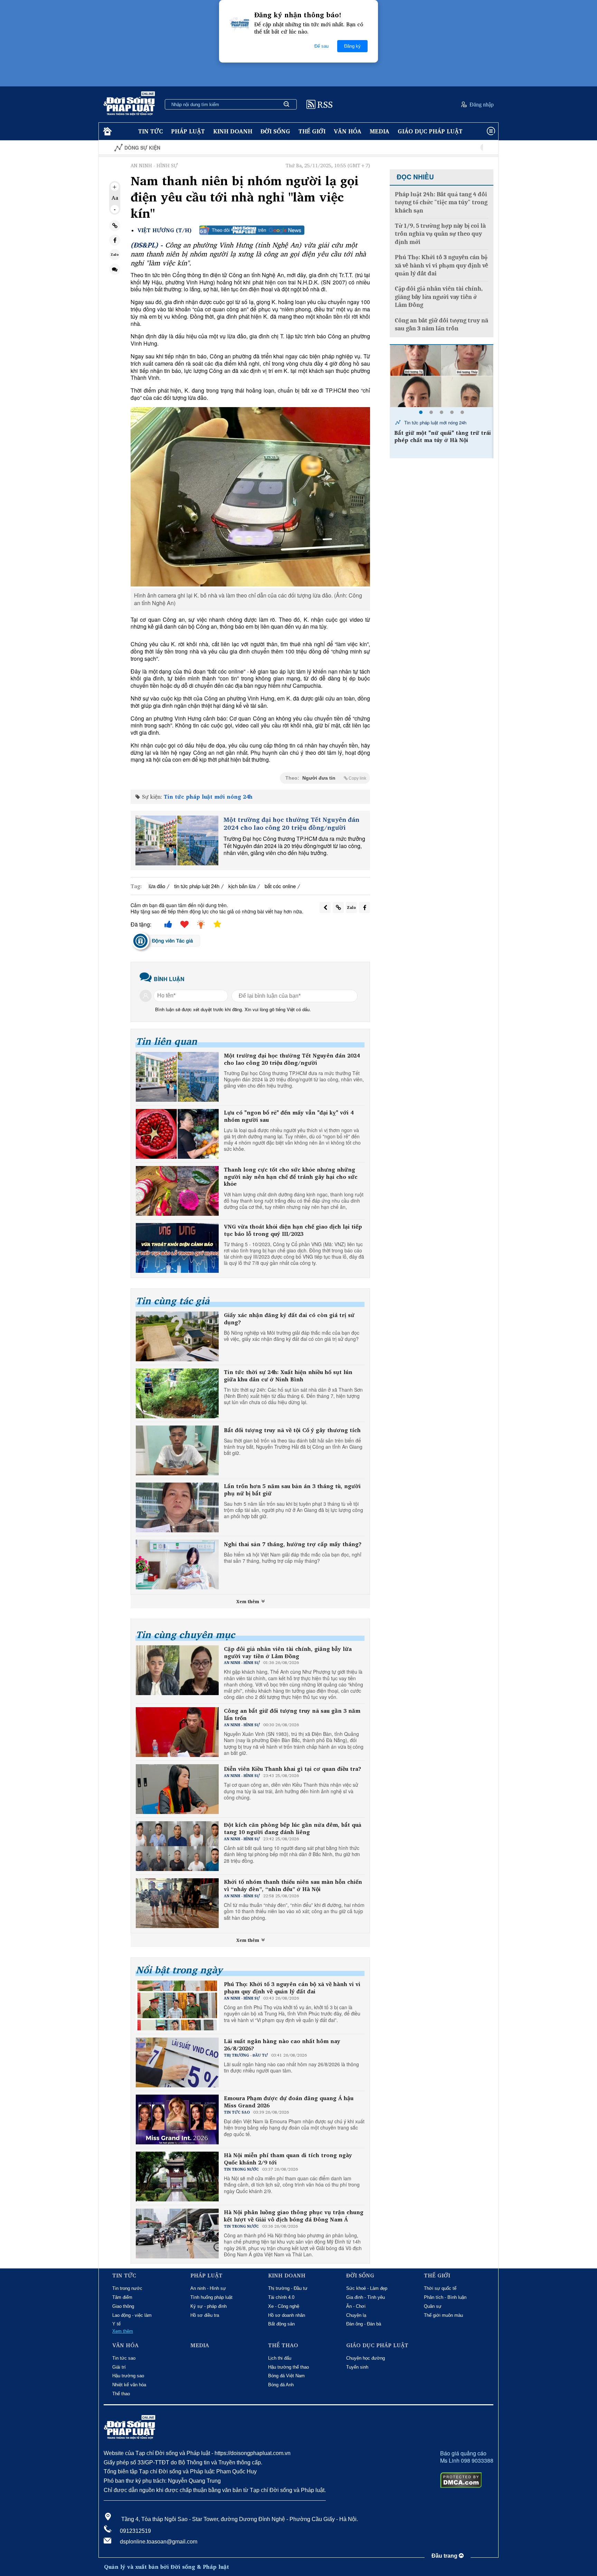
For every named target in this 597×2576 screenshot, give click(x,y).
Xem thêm (248, 1601)
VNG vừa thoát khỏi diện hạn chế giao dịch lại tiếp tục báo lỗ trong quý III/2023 (293, 1230)
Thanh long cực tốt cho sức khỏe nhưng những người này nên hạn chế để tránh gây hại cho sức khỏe (291, 1177)
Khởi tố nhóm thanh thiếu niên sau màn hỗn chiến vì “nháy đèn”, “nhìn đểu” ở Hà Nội (293, 1886)
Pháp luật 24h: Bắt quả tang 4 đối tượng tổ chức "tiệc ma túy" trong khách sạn (441, 203)
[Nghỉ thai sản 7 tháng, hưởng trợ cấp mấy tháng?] (177, 1564)
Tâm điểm (122, 2297)
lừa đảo (157, 886)
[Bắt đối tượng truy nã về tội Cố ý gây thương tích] (177, 1450)
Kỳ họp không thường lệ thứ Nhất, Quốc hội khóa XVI (441, 148)
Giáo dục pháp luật (430, 131)
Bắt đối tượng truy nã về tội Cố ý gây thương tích (292, 1430)
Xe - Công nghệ (284, 2306)
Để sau (321, 46)
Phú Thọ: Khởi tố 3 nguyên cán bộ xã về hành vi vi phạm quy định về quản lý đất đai (292, 1988)
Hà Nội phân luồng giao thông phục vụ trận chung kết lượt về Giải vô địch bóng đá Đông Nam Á (294, 2216)
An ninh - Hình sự (208, 2288)
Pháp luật (188, 131)
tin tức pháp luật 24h (197, 886)
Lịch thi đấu (280, 2358)
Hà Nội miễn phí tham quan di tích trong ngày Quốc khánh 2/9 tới (288, 2159)
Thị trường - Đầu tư (288, 2288)
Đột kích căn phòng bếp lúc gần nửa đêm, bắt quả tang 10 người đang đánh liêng (293, 1828)
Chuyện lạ (356, 2315)
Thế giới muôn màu (443, 2315)
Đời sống (275, 131)
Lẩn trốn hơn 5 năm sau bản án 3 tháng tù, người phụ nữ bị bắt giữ (292, 1490)
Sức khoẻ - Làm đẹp (367, 2288)
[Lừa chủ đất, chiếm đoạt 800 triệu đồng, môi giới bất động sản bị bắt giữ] (442, 376)
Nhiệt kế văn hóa (129, 2385)
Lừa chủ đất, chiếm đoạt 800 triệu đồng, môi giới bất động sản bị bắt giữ (441, 440)
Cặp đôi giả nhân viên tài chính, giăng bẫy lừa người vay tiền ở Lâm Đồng (288, 1653)
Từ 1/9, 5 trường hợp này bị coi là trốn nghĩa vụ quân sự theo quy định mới (440, 234)
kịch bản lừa (242, 886)
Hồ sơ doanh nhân (287, 2315)
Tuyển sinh (357, 2367)
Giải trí (119, 2367)
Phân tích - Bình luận (445, 2297)
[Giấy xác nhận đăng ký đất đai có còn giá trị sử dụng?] (177, 1336)
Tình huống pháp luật (211, 2297)
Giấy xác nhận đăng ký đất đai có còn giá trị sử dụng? (289, 1319)
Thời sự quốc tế (440, 2288)
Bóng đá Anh (281, 2385)
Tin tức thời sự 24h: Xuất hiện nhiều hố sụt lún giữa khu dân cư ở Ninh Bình (288, 1376)
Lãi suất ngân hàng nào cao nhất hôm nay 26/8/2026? (282, 2045)
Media (380, 131)
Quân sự (433, 2306)
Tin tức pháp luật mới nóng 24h (208, 797)
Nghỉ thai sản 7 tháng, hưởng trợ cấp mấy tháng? (293, 1544)
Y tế (116, 2324)
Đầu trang (445, 2556)
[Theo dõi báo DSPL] (252, 230)
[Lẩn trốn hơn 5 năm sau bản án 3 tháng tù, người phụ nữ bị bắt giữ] (177, 1507)
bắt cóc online (280, 886)
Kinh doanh (233, 131)
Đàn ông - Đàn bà (364, 2324)
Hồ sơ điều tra (205, 2315)
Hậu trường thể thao (288, 2367)
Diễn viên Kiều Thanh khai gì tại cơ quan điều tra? (292, 1769)
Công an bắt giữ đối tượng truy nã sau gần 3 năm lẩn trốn (292, 1714)
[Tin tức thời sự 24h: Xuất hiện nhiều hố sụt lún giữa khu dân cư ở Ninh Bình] (177, 1393)
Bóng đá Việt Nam (286, 2376)
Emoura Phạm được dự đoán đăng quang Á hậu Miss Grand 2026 (289, 2102)
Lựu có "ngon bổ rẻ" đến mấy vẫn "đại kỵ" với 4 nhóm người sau (289, 1116)
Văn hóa (348, 131)
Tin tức (150, 131)
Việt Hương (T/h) (164, 230)
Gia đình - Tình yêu (366, 2297)
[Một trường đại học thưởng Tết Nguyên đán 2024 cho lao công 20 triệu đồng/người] (177, 840)
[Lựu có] (177, 1134)
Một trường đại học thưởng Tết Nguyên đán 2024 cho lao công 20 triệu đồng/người (291, 824)
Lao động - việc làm (132, 2315)
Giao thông (123, 2306)
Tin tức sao (124, 2358)
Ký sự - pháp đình (209, 2306)
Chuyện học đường (366, 2358)
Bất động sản (281, 2324)
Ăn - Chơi (356, 2306)
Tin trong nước (127, 2288)
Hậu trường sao (128, 2376)
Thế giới (312, 131)
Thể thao (121, 2394)
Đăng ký (352, 46)
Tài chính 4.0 (281, 2297)
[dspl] (107, 131)
